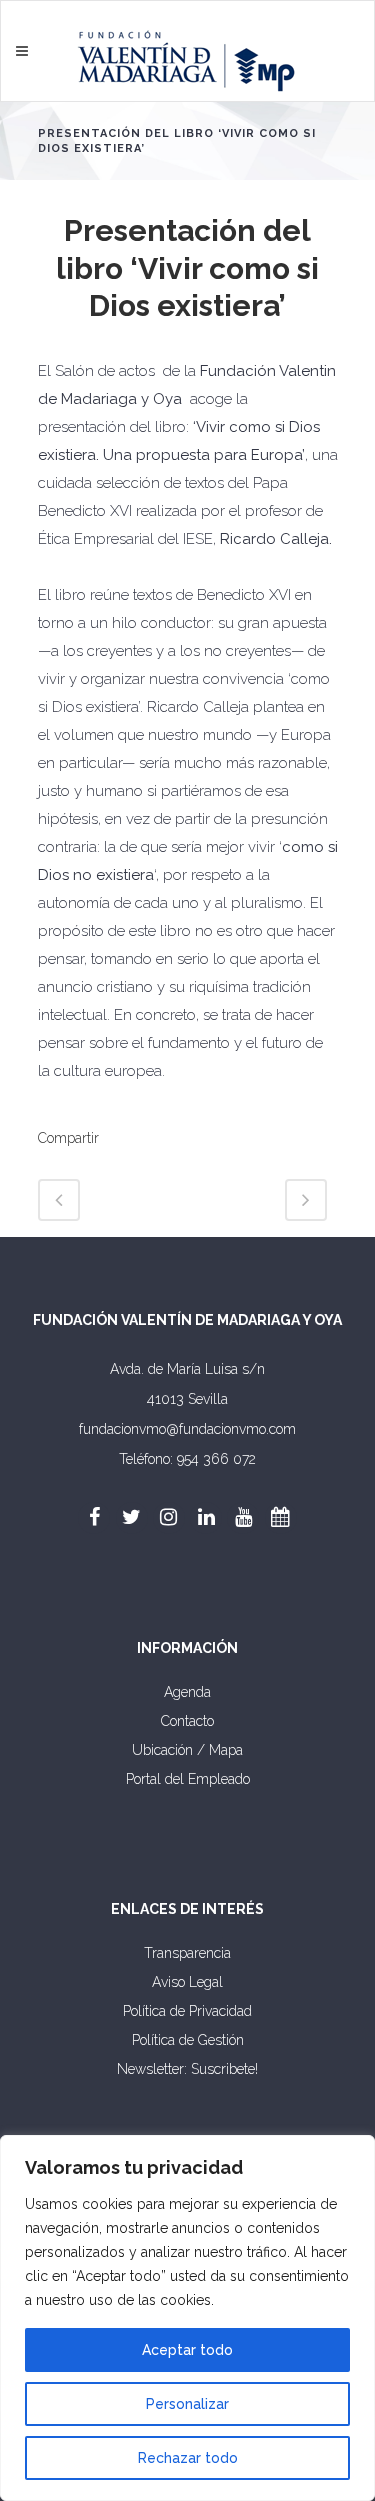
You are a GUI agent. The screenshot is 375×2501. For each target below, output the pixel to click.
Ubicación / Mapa (187, 1750)
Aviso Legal (187, 1982)
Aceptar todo (187, 2350)
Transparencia (187, 1953)
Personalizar (187, 2404)
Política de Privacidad (187, 2011)
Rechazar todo (188, 2458)
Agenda (187, 1692)
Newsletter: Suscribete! (187, 2069)
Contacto (187, 1721)
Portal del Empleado (188, 1779)
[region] (187, 2318)
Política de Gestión (188, 2040)
